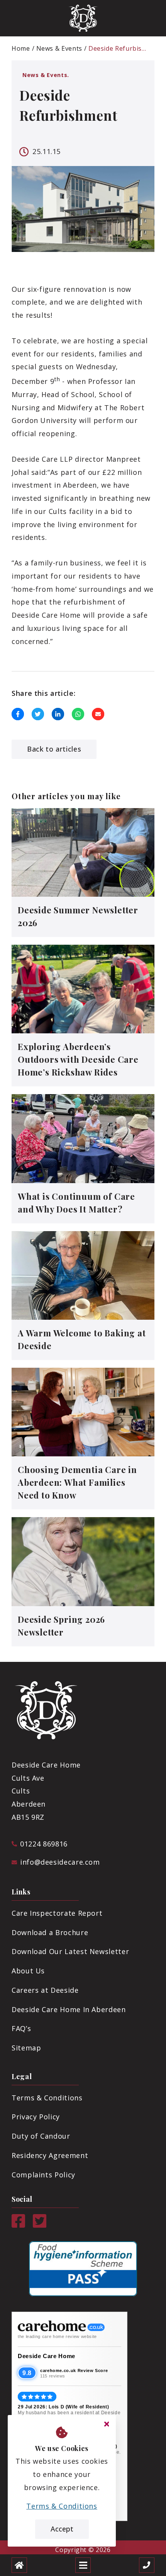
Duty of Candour (41, 2136)
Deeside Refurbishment (118, 48)
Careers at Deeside (45, 1990)
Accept (62, 2529)
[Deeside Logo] (83, 18)
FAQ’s (21, 2028)
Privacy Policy (36, 2117)
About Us (28, 1971)
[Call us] (147, 2565)
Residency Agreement (50, 2155)
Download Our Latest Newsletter (70, 1951)
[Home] (19, 2565)
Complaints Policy (43, 2175)
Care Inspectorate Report (57, 1913)
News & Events (59, 48)
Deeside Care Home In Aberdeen (69, 2009)
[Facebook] (18, 2225)
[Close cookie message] (107, 2424)
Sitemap (26, 2048)
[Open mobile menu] (83, 2565)
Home (21, 48)
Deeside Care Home (47, 2356)
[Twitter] (40, 2225)
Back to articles (54, 749)
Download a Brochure (50, 1932)
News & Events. (46, 75)
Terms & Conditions (47, 2098)
